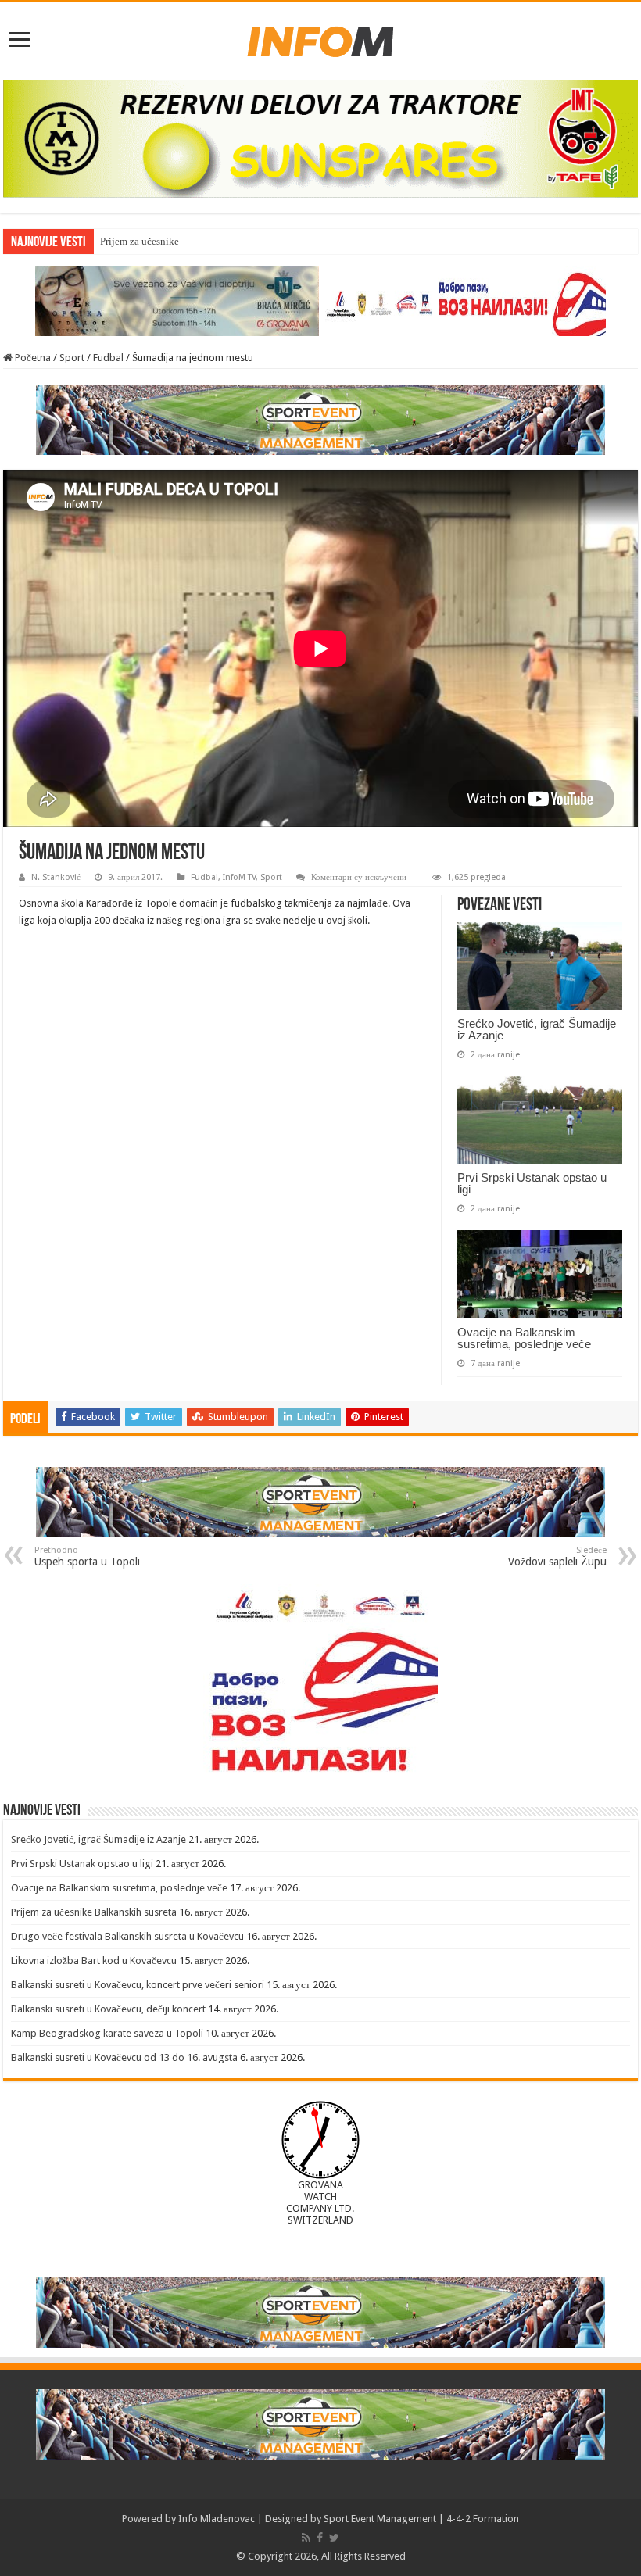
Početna (32, 358)
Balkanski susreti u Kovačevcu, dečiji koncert (108, 2009)
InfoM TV (239, 877)
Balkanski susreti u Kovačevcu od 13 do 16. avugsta (124, 2057)
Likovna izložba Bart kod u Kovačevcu (94, 1961)
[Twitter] (334, 2538)
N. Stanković (56, 877)
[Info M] (320, 38)
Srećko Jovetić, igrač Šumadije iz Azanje (537, 1029)
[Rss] (306, 2538)
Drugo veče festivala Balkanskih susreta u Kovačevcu (127, 1936)
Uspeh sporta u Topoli (87, 1556)
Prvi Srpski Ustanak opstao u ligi (532, 1183)
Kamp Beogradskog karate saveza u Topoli (107, 2033)
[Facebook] (320, 2538)
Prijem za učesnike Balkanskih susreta (181, 241)
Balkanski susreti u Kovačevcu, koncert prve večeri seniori (138, 1985)
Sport (72, 358)
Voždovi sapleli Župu (557, 1556)
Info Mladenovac (217, 2519)
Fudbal (108, 358)
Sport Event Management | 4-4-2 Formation (421, 2519)
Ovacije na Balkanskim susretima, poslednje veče (524, 1338)
